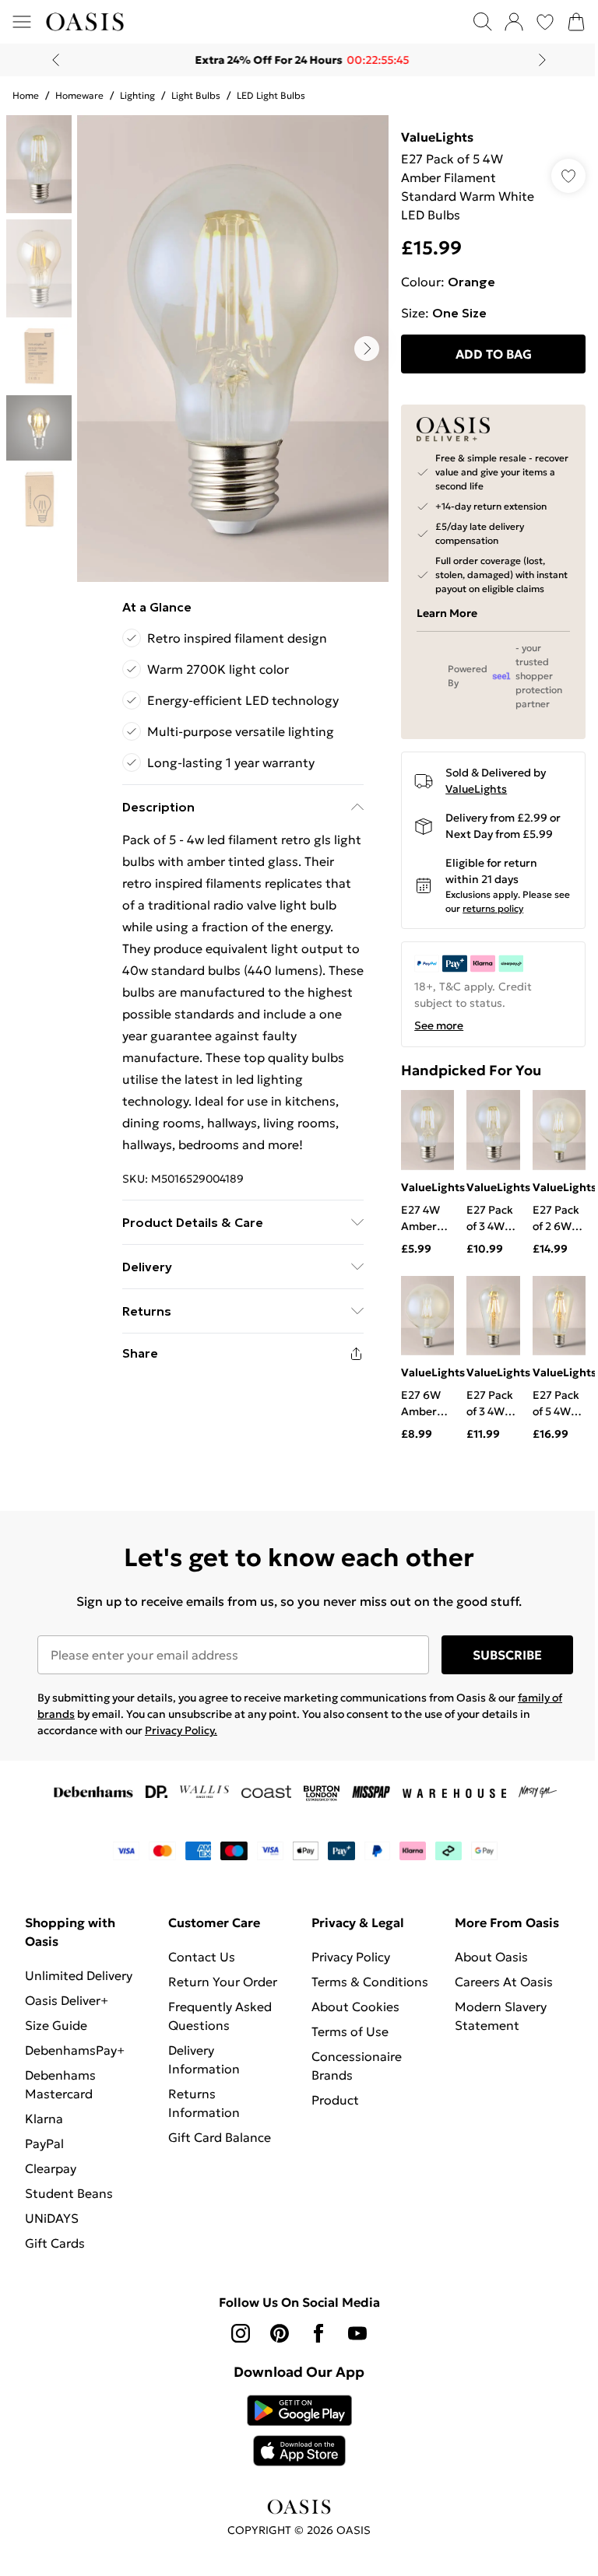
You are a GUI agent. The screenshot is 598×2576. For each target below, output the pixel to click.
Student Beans (69, 2203)
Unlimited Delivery (79, 1985)
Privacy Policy (345, 1967)
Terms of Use (345, 2060)
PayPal (44, 2154)
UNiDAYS (52, 2228)
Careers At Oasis (495, 1992)
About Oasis (483, 1967)
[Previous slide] (50, 60)
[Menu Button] (22, 22)
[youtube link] (352, 2343)
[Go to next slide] (359, 343)
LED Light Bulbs (271, 95)
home (26, 95)
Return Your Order (220, 1992)
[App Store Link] (293, 2441)
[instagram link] (235, 2343)
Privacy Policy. (181, 1740)
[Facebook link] (313, 2343)
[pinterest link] (274, 2343)
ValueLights (429, 137)
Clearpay (51, 2178)
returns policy (503, 922)
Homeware (79, 95)
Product (330, 2129)
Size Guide (56, 2035)
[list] (229, 343)
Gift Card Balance (216, 2147)
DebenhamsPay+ (75, 2060)
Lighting (137, 95)
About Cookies (350, 2035)
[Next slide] (537, 60)
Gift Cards (55, 2253)
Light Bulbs (196, 95)
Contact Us (199, 1967)
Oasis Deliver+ (67, 2010)
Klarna (44, 2129)
